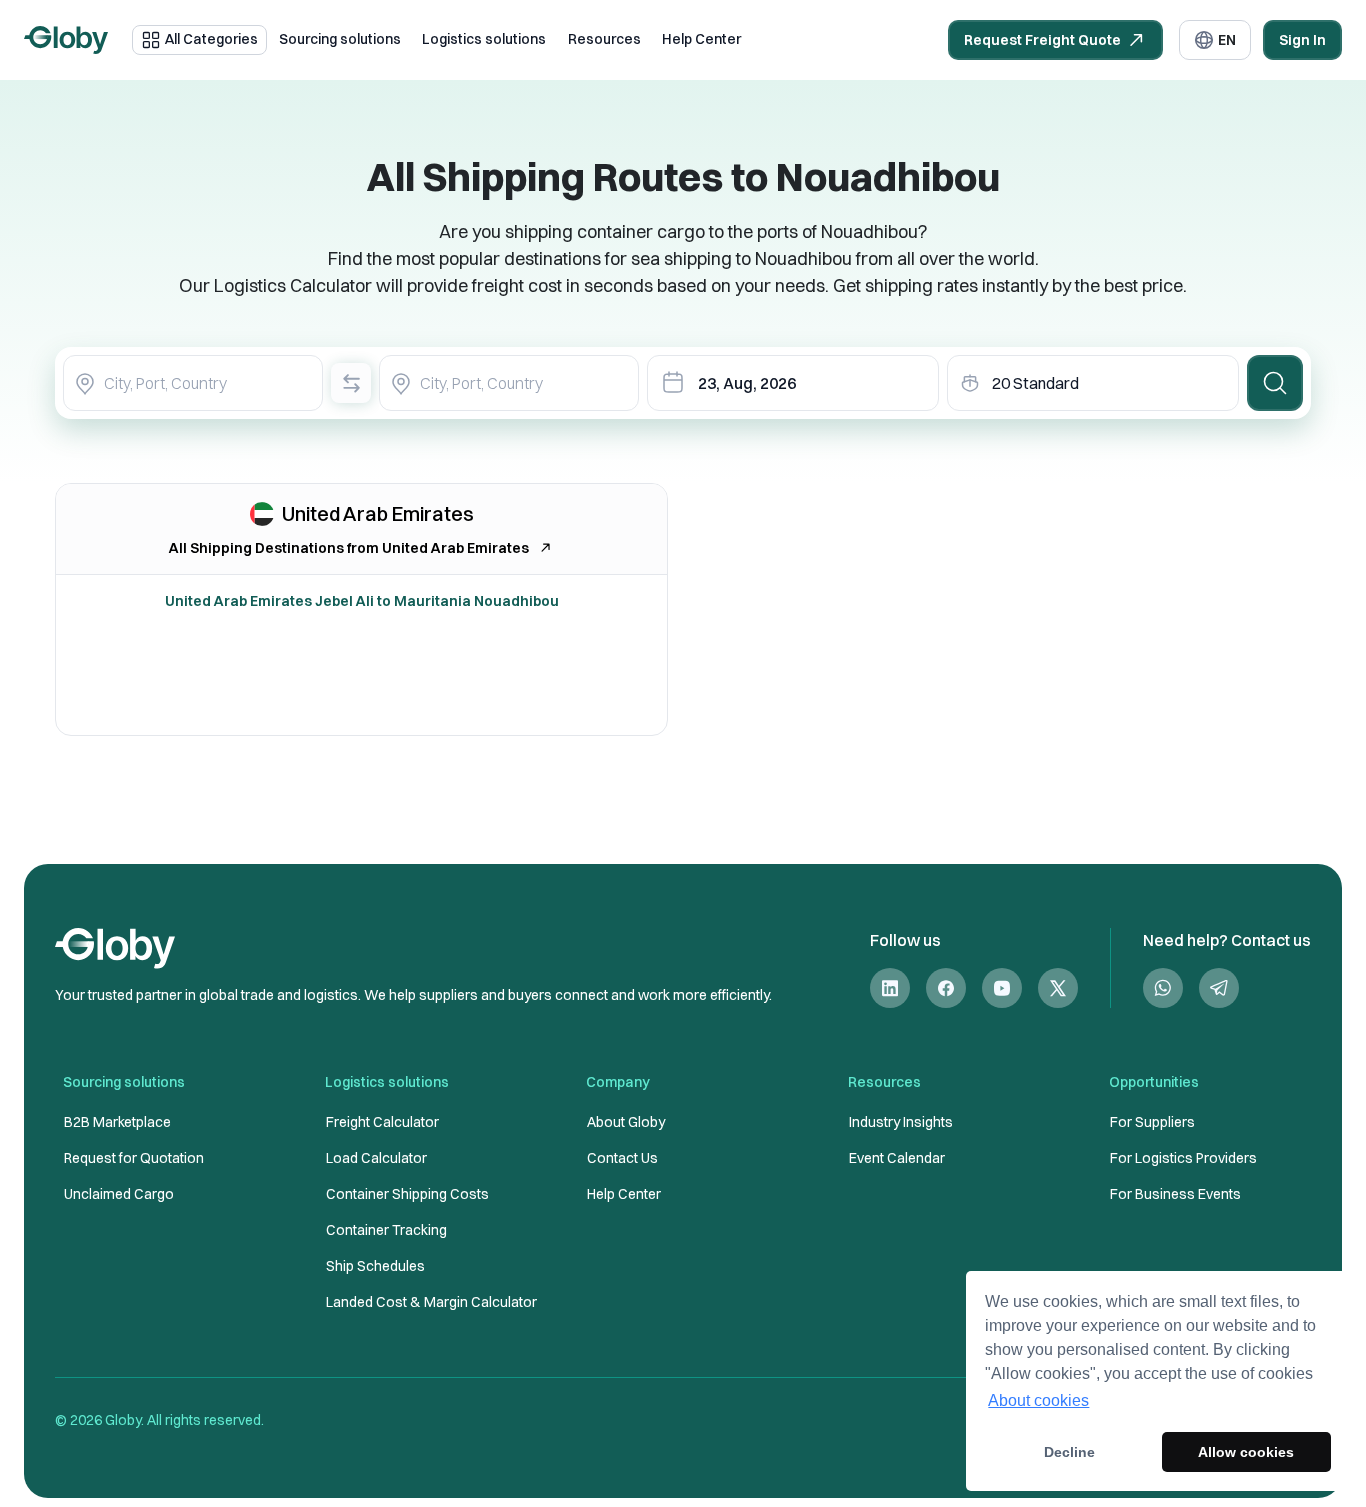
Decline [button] (1069, 1452)
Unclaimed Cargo (119, 1194)
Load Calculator (376, 1158)
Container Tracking (386, 1230)
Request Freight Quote (1042, 40)
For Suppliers (1152, 1122)
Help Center (701, 39)
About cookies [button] (1038, 1400)
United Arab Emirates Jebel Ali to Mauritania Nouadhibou (362, 601)
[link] (890, 988)
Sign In (1302, 40)
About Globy (626, 1122)
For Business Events (1175, 1194)
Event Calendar (897, 1158)
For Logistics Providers (1183, 1158)
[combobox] (193, 383)
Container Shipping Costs (407, 1194)
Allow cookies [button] (1246, 1452)
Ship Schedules (375, 1266)
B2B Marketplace (117, 1122)
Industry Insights (901, 1122)
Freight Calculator (382, 1122)
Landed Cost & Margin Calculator (431, 1302)
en (1227, 40)
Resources (604, 39)
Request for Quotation (134, 1158)
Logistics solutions (484, 39)
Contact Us (622, 1158)
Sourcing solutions (340, 39)
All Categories (211, 39)
